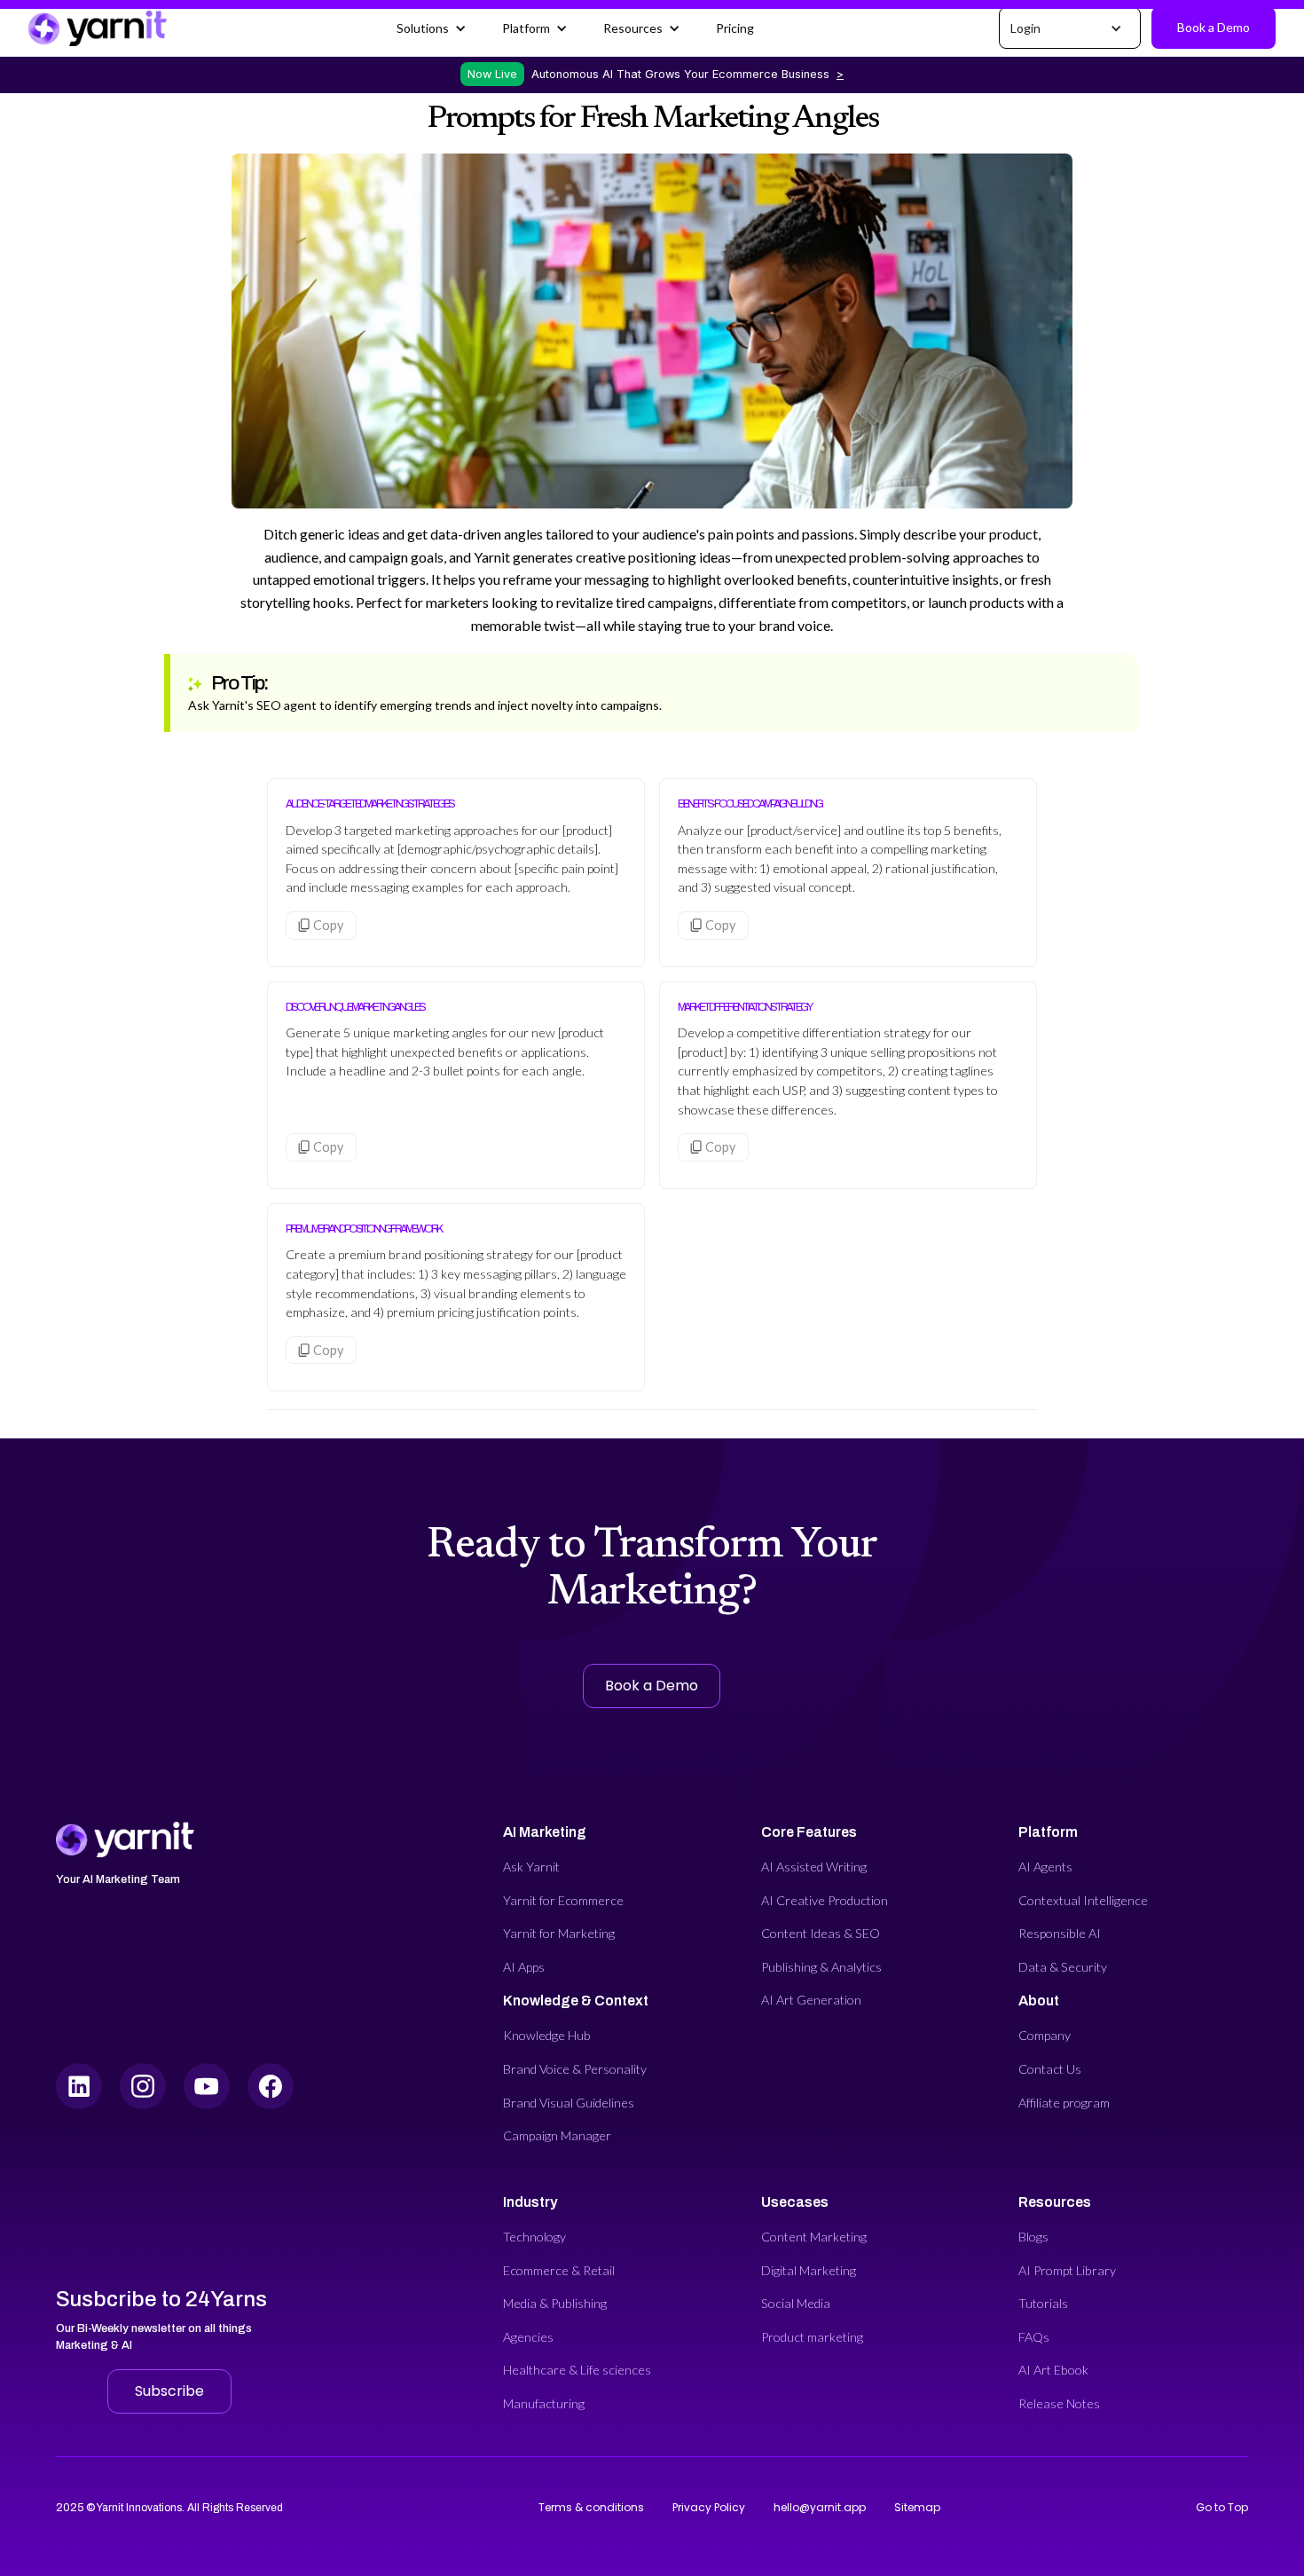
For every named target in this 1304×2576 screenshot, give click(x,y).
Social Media (796, 2303)
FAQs (1034, 2337)
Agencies (528, 2337)
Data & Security (1063, 1967)
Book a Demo (1214, 27)
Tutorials (1043, 2303)
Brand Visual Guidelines (569, 2103)
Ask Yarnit (531, 1867)
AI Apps (524, 1967)
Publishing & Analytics (821, 1967)
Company (1045, 2035)
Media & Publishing (555, 2303)
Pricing (735, 28)
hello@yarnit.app (820, 2507)
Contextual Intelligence (1083, 1900)
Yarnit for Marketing (559, 1933)
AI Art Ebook (1053, 2370)
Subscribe (169, 2391)
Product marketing (812, 2337)
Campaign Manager (557, 2135)
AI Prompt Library (1067, 2270)
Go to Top (1222, 2507)
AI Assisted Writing (814, 1867)
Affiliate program (1064, 2103)
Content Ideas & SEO (821, 1933)
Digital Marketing (809, 2270)
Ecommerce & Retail (559, 2270)
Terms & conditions (591, 2507)
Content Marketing (814, 2237)
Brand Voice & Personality (575, 2069)
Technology (534, 2237)
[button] (432, 28)
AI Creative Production (825, 1900)
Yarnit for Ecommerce (563, 1900)
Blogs (1033, 2237)
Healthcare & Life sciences (577, 2370)
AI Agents (1045, 1867)
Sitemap (917, 2507)
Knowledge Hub (547, 2035)
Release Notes (1059, 2403)
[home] (98, 28)
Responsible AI (1060, 1933)
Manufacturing (544, 2403)
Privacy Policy (709, 2507)
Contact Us (1050, 2069)
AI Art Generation (811, 2000)
